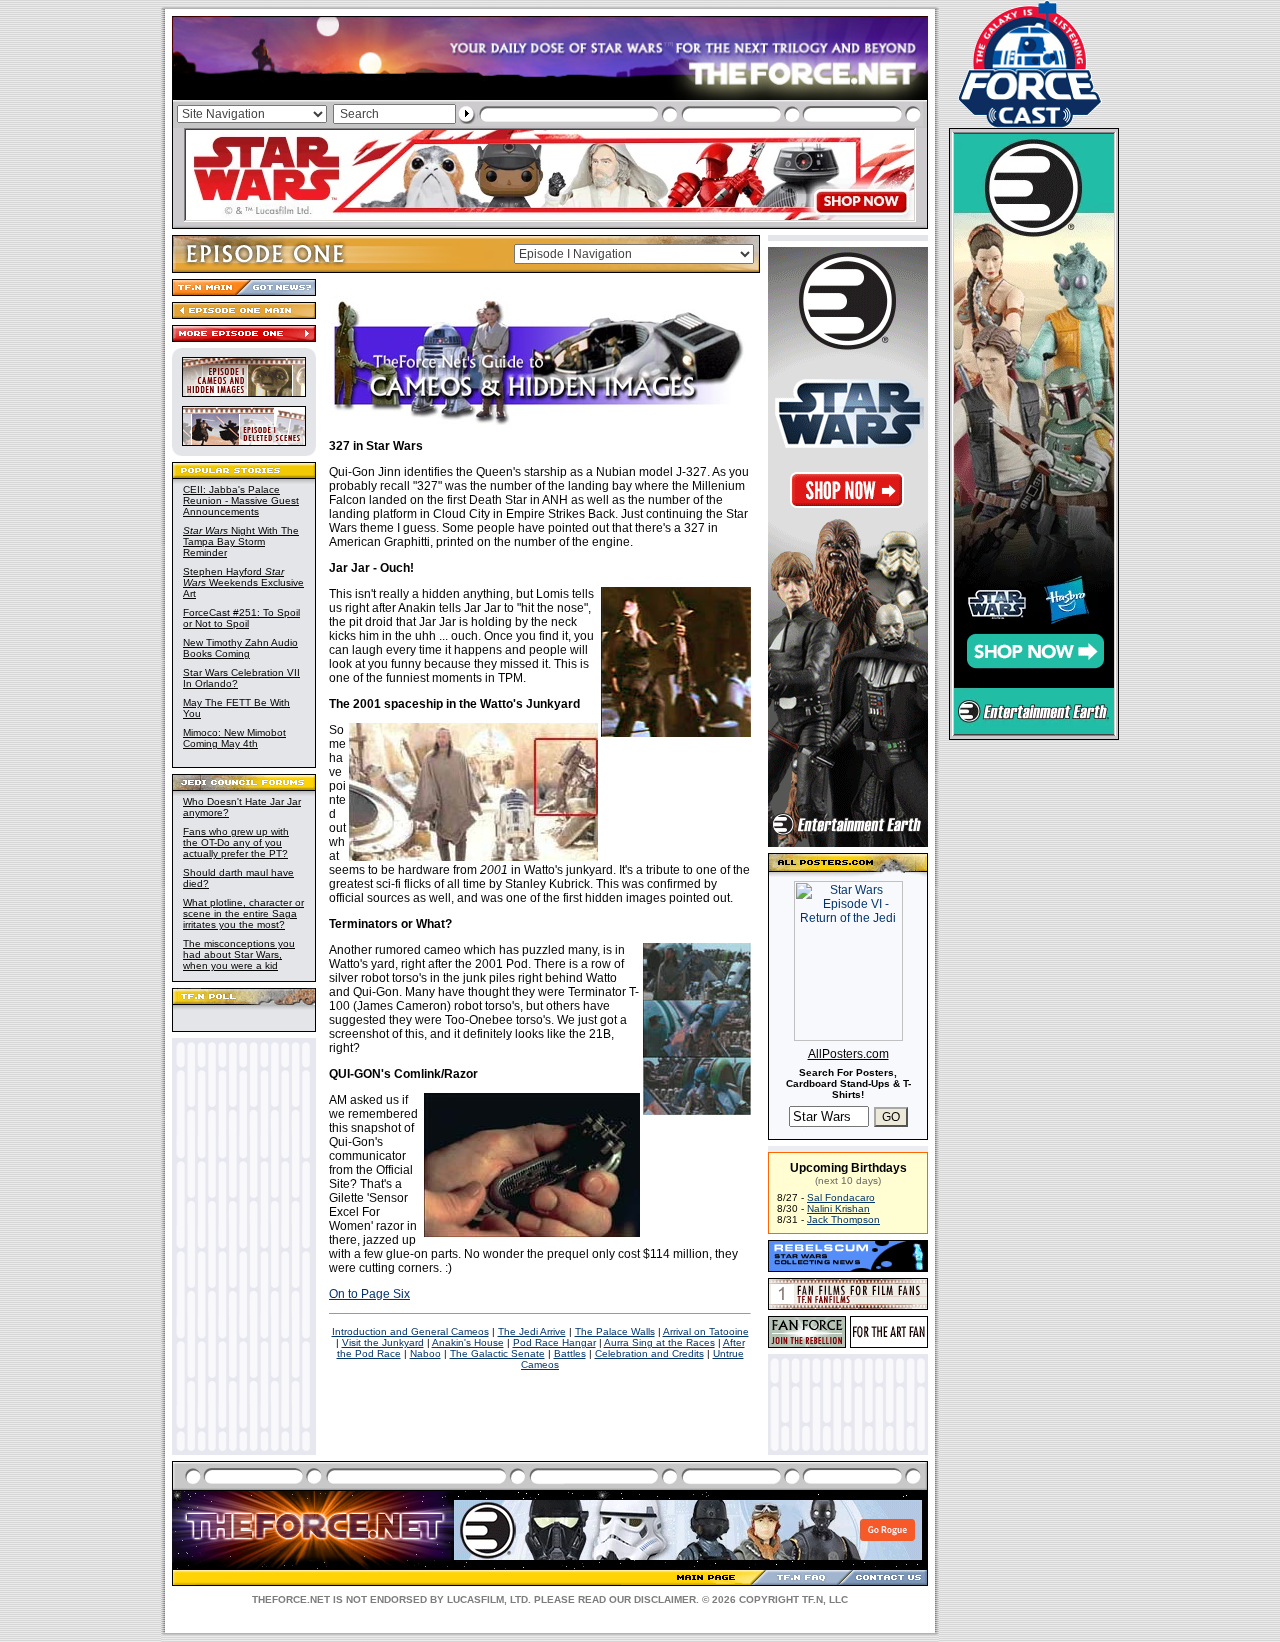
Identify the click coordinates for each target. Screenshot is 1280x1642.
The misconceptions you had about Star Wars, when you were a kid (239, 954)
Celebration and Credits (649, 1353)
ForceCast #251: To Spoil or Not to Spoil (241, 618)
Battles (570, 1353)
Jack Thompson (843, 1219)
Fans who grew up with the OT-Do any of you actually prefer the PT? (236, 842)
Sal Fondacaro (841, 1197)
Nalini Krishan (838, 1208)
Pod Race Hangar (554, 1342)
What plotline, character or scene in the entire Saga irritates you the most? (243, 913)
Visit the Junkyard (383, 1342)
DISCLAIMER (665, 1599)
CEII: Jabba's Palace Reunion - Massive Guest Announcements (241, 500)
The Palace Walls (615, 1331)
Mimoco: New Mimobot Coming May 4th (234, 738)
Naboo (425, 1353)
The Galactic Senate (497, 1353)
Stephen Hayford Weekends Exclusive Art (243, 582)
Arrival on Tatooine (706, 1331)
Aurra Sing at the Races (659, 1342)
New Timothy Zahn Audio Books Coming (240, 648)
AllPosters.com (848, 1054)
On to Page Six (369, 1294)
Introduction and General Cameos (410, 1331)
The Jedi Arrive (532, 1331)
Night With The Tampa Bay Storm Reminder (241, 541)
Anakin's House (468, 1342)
